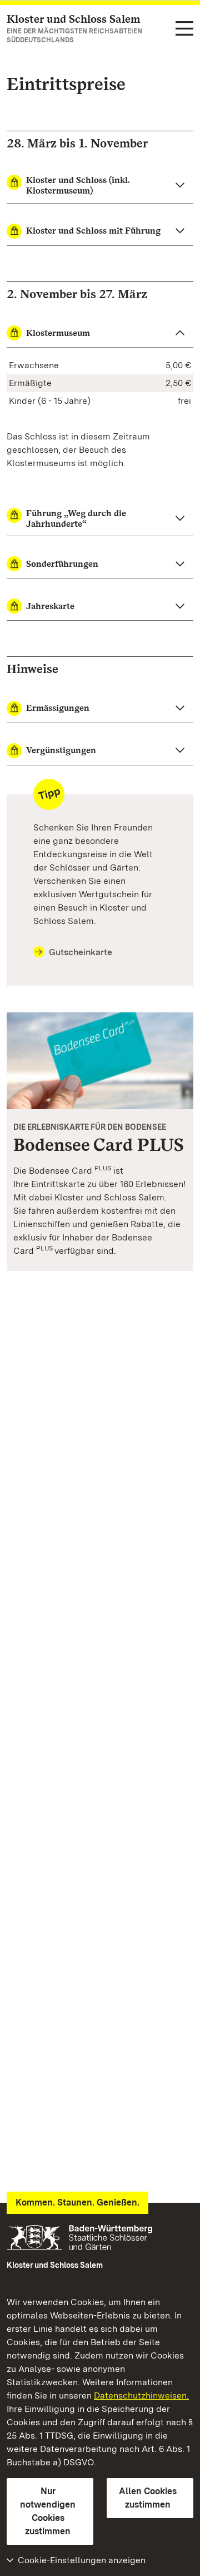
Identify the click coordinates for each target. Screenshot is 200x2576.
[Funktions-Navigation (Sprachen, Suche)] (184, 29)
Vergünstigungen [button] (61, 750)
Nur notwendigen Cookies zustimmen (48, 2511)
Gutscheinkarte (81, 952)
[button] (100, 186)
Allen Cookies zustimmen (148, 2498)
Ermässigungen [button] (58, 708)
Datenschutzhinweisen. (141, 2395)
